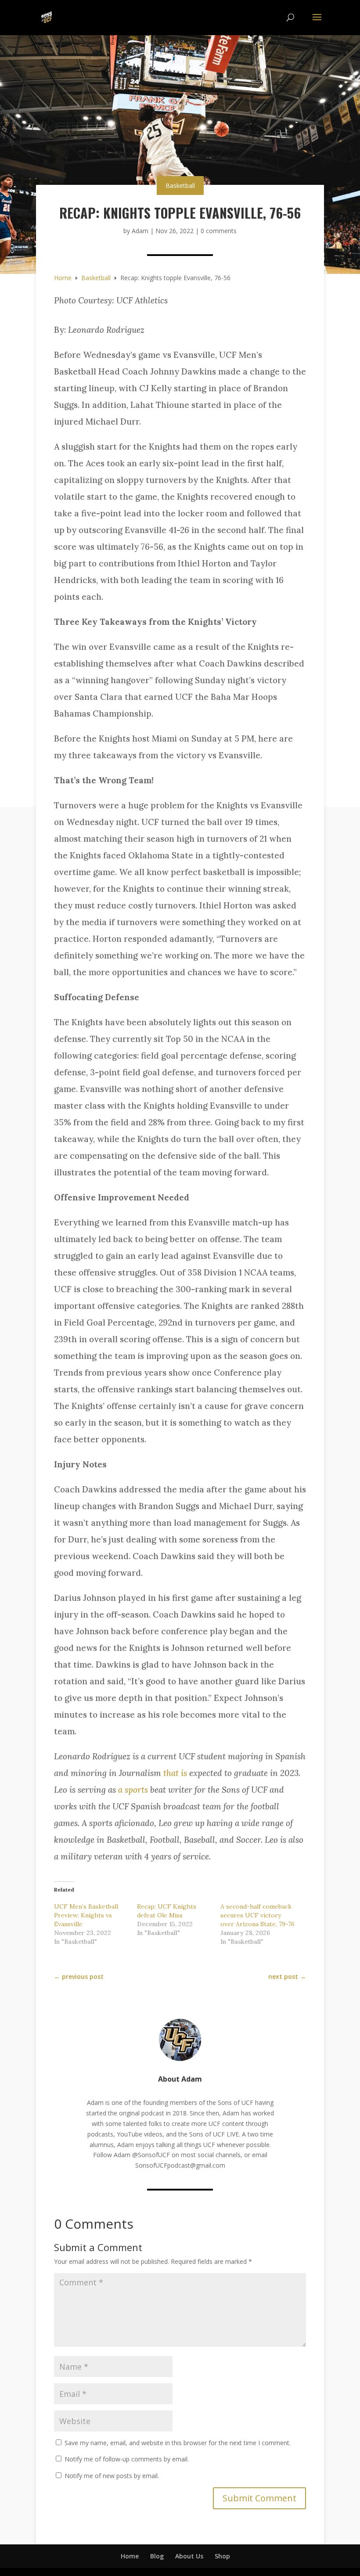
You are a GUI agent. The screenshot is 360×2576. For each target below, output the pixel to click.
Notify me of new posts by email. (112, 2476)
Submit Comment (259, 2498)
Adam (140, 231)
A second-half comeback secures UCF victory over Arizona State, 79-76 (257, 1915)
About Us (189, 2556)
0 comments (219, 231)
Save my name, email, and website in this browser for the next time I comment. (178, 2443)
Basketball (180, 186)
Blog (157, 2556)
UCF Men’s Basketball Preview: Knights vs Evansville (86, 1915)
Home (130, 2556)
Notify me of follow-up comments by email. (127, 2459)
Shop (222, 2556)
